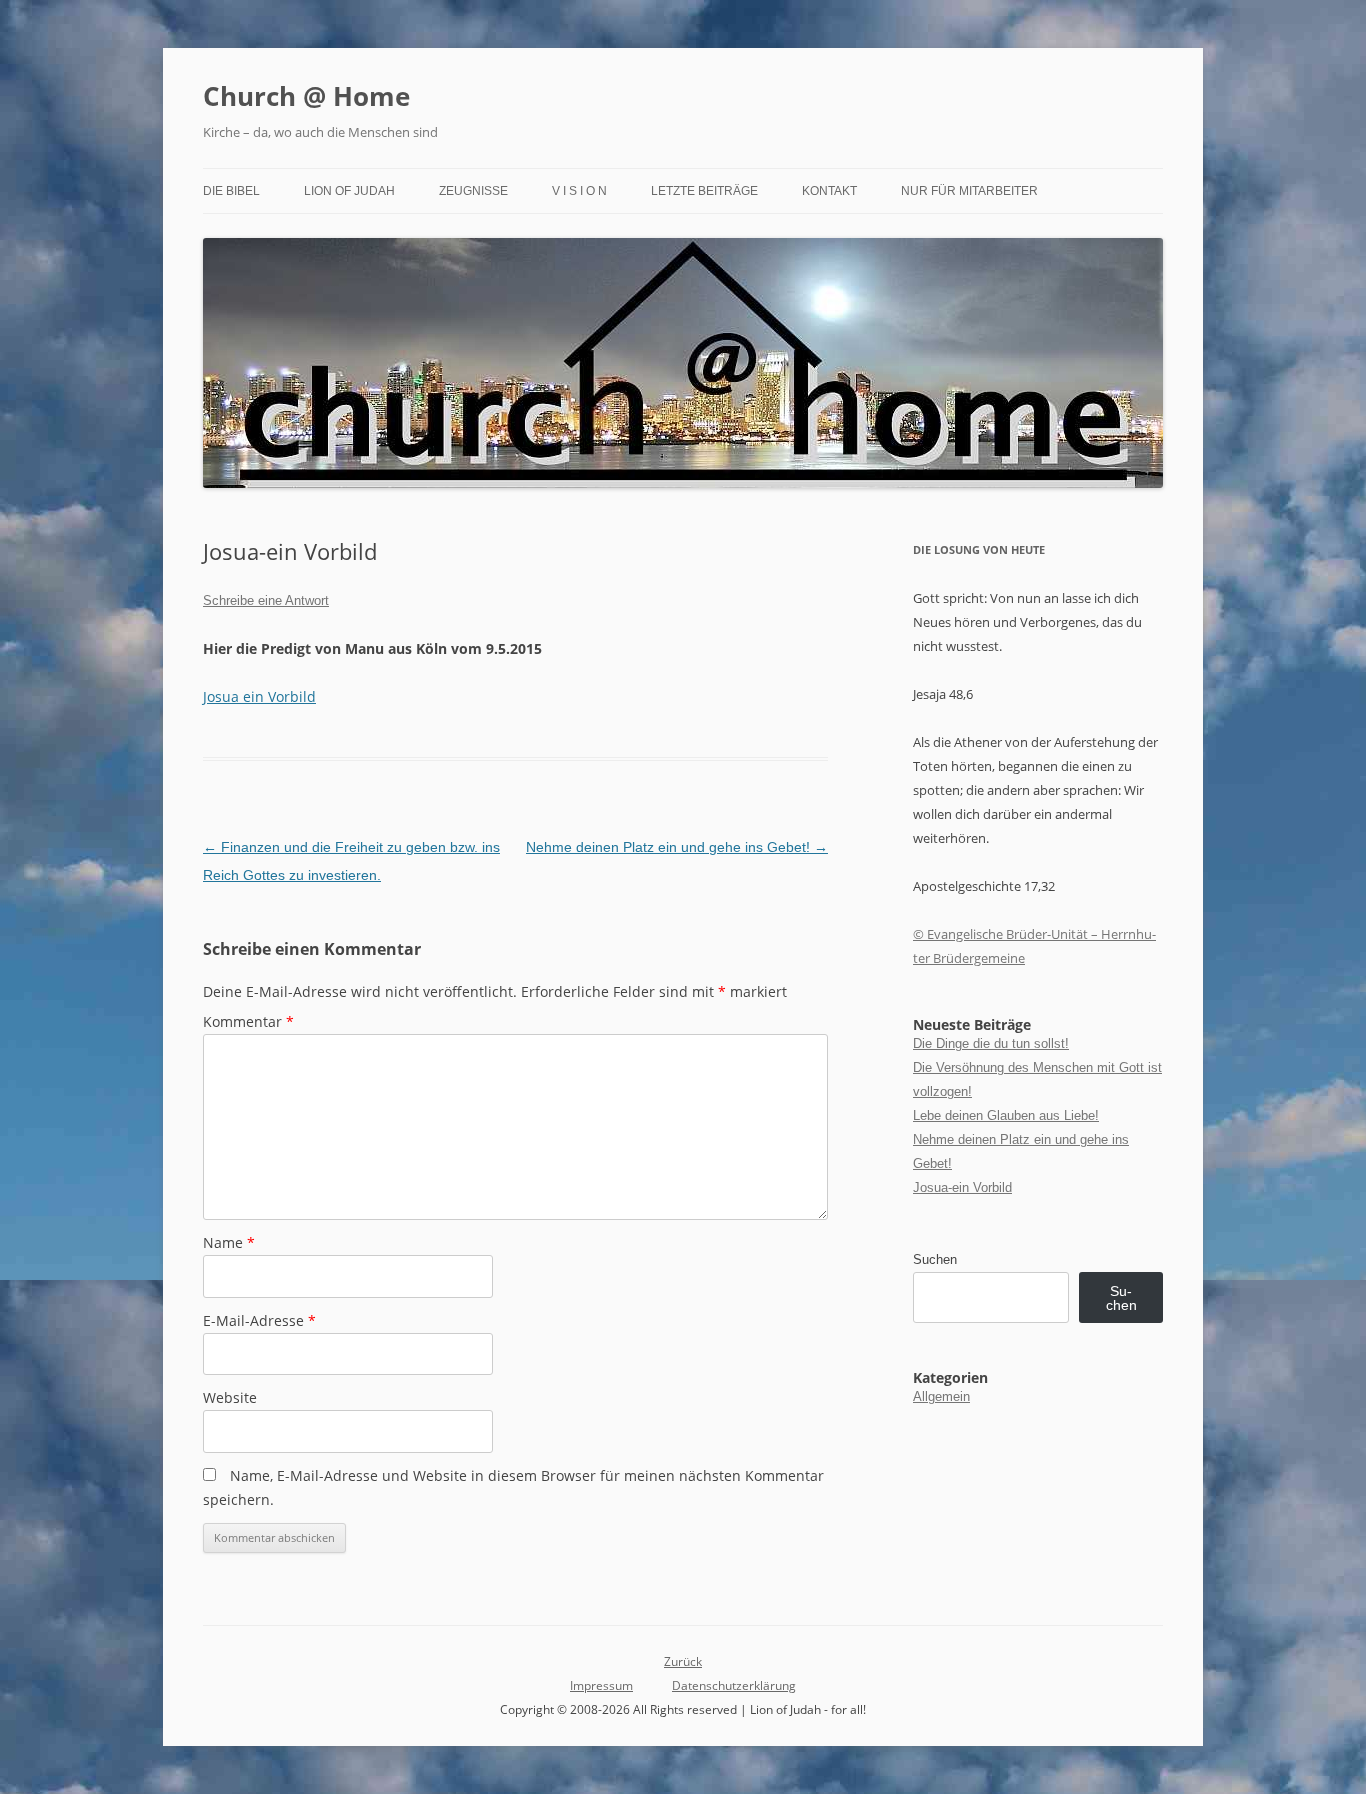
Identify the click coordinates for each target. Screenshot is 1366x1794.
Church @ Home (306, 96)
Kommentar (248, 1021)
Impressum (601, 1685)
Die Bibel (231, 191)
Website (230, 1397)
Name (229, 1242)
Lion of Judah (349, 191)
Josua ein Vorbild (259, 696)
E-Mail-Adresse (259, 1320)
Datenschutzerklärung (734, 1685)
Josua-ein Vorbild (962, 1187)
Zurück (683, 1661)
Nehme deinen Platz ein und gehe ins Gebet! (677, 847)
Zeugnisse (473, 191)
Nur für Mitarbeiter (969, 191)
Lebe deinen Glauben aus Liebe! (1006, 1115)
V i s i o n (579, 191)
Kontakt (829, 191)
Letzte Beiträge (704, 191)
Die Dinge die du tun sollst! (991, 1043)
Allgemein (941, 1396)
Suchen (935, 1259)
